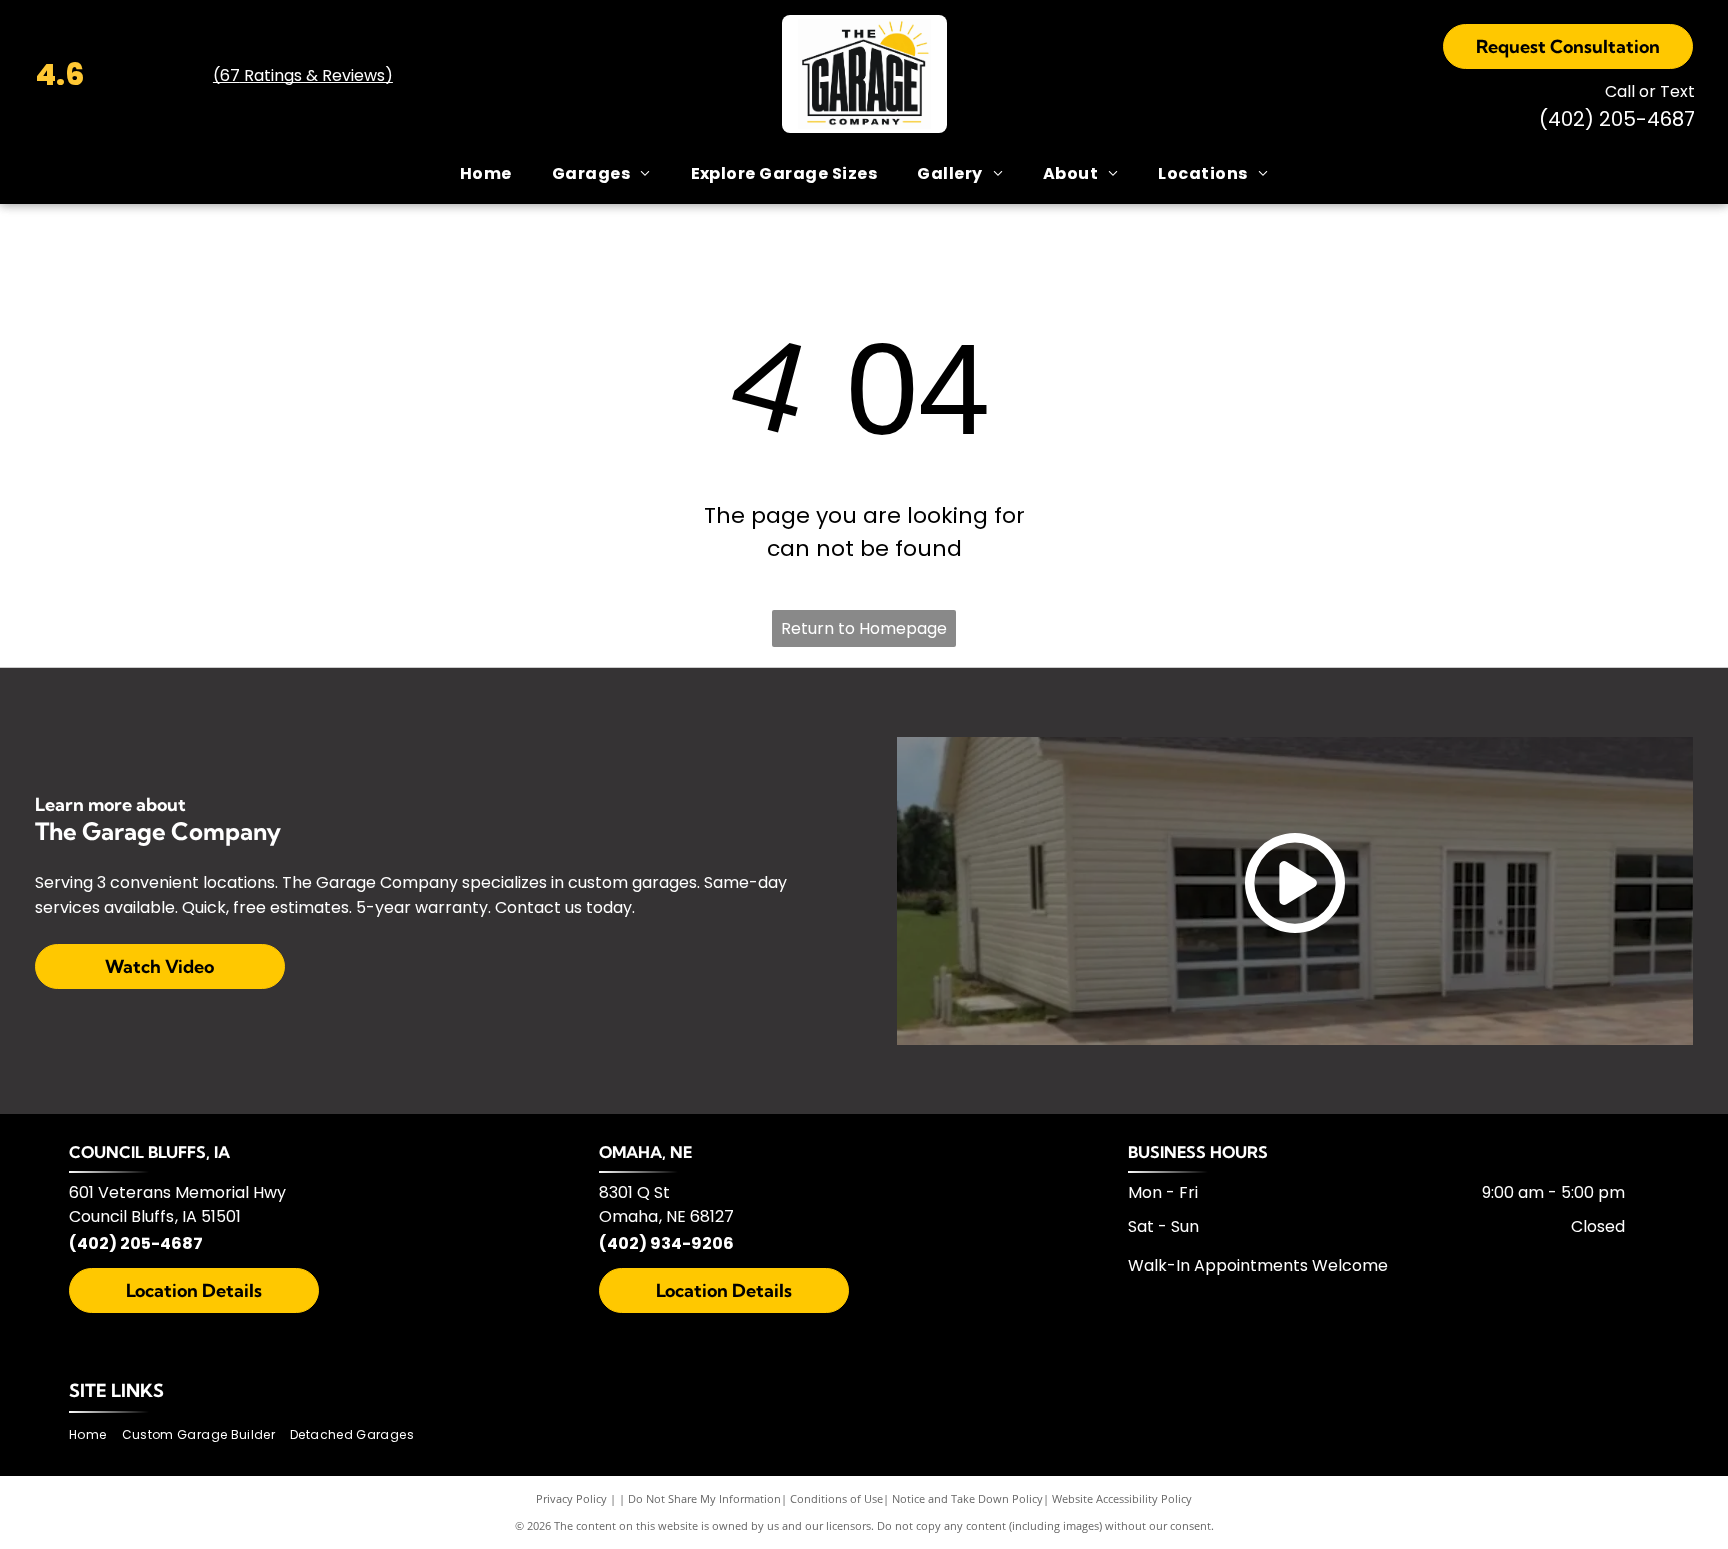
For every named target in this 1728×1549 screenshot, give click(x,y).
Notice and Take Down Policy (967, 1498)
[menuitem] (486, 174)
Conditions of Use (836, 1498)
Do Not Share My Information (704, 1498)
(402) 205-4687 (136, 1243)
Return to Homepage (864, 628)
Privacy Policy (571, 1498)
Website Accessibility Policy (1122, 1498)
